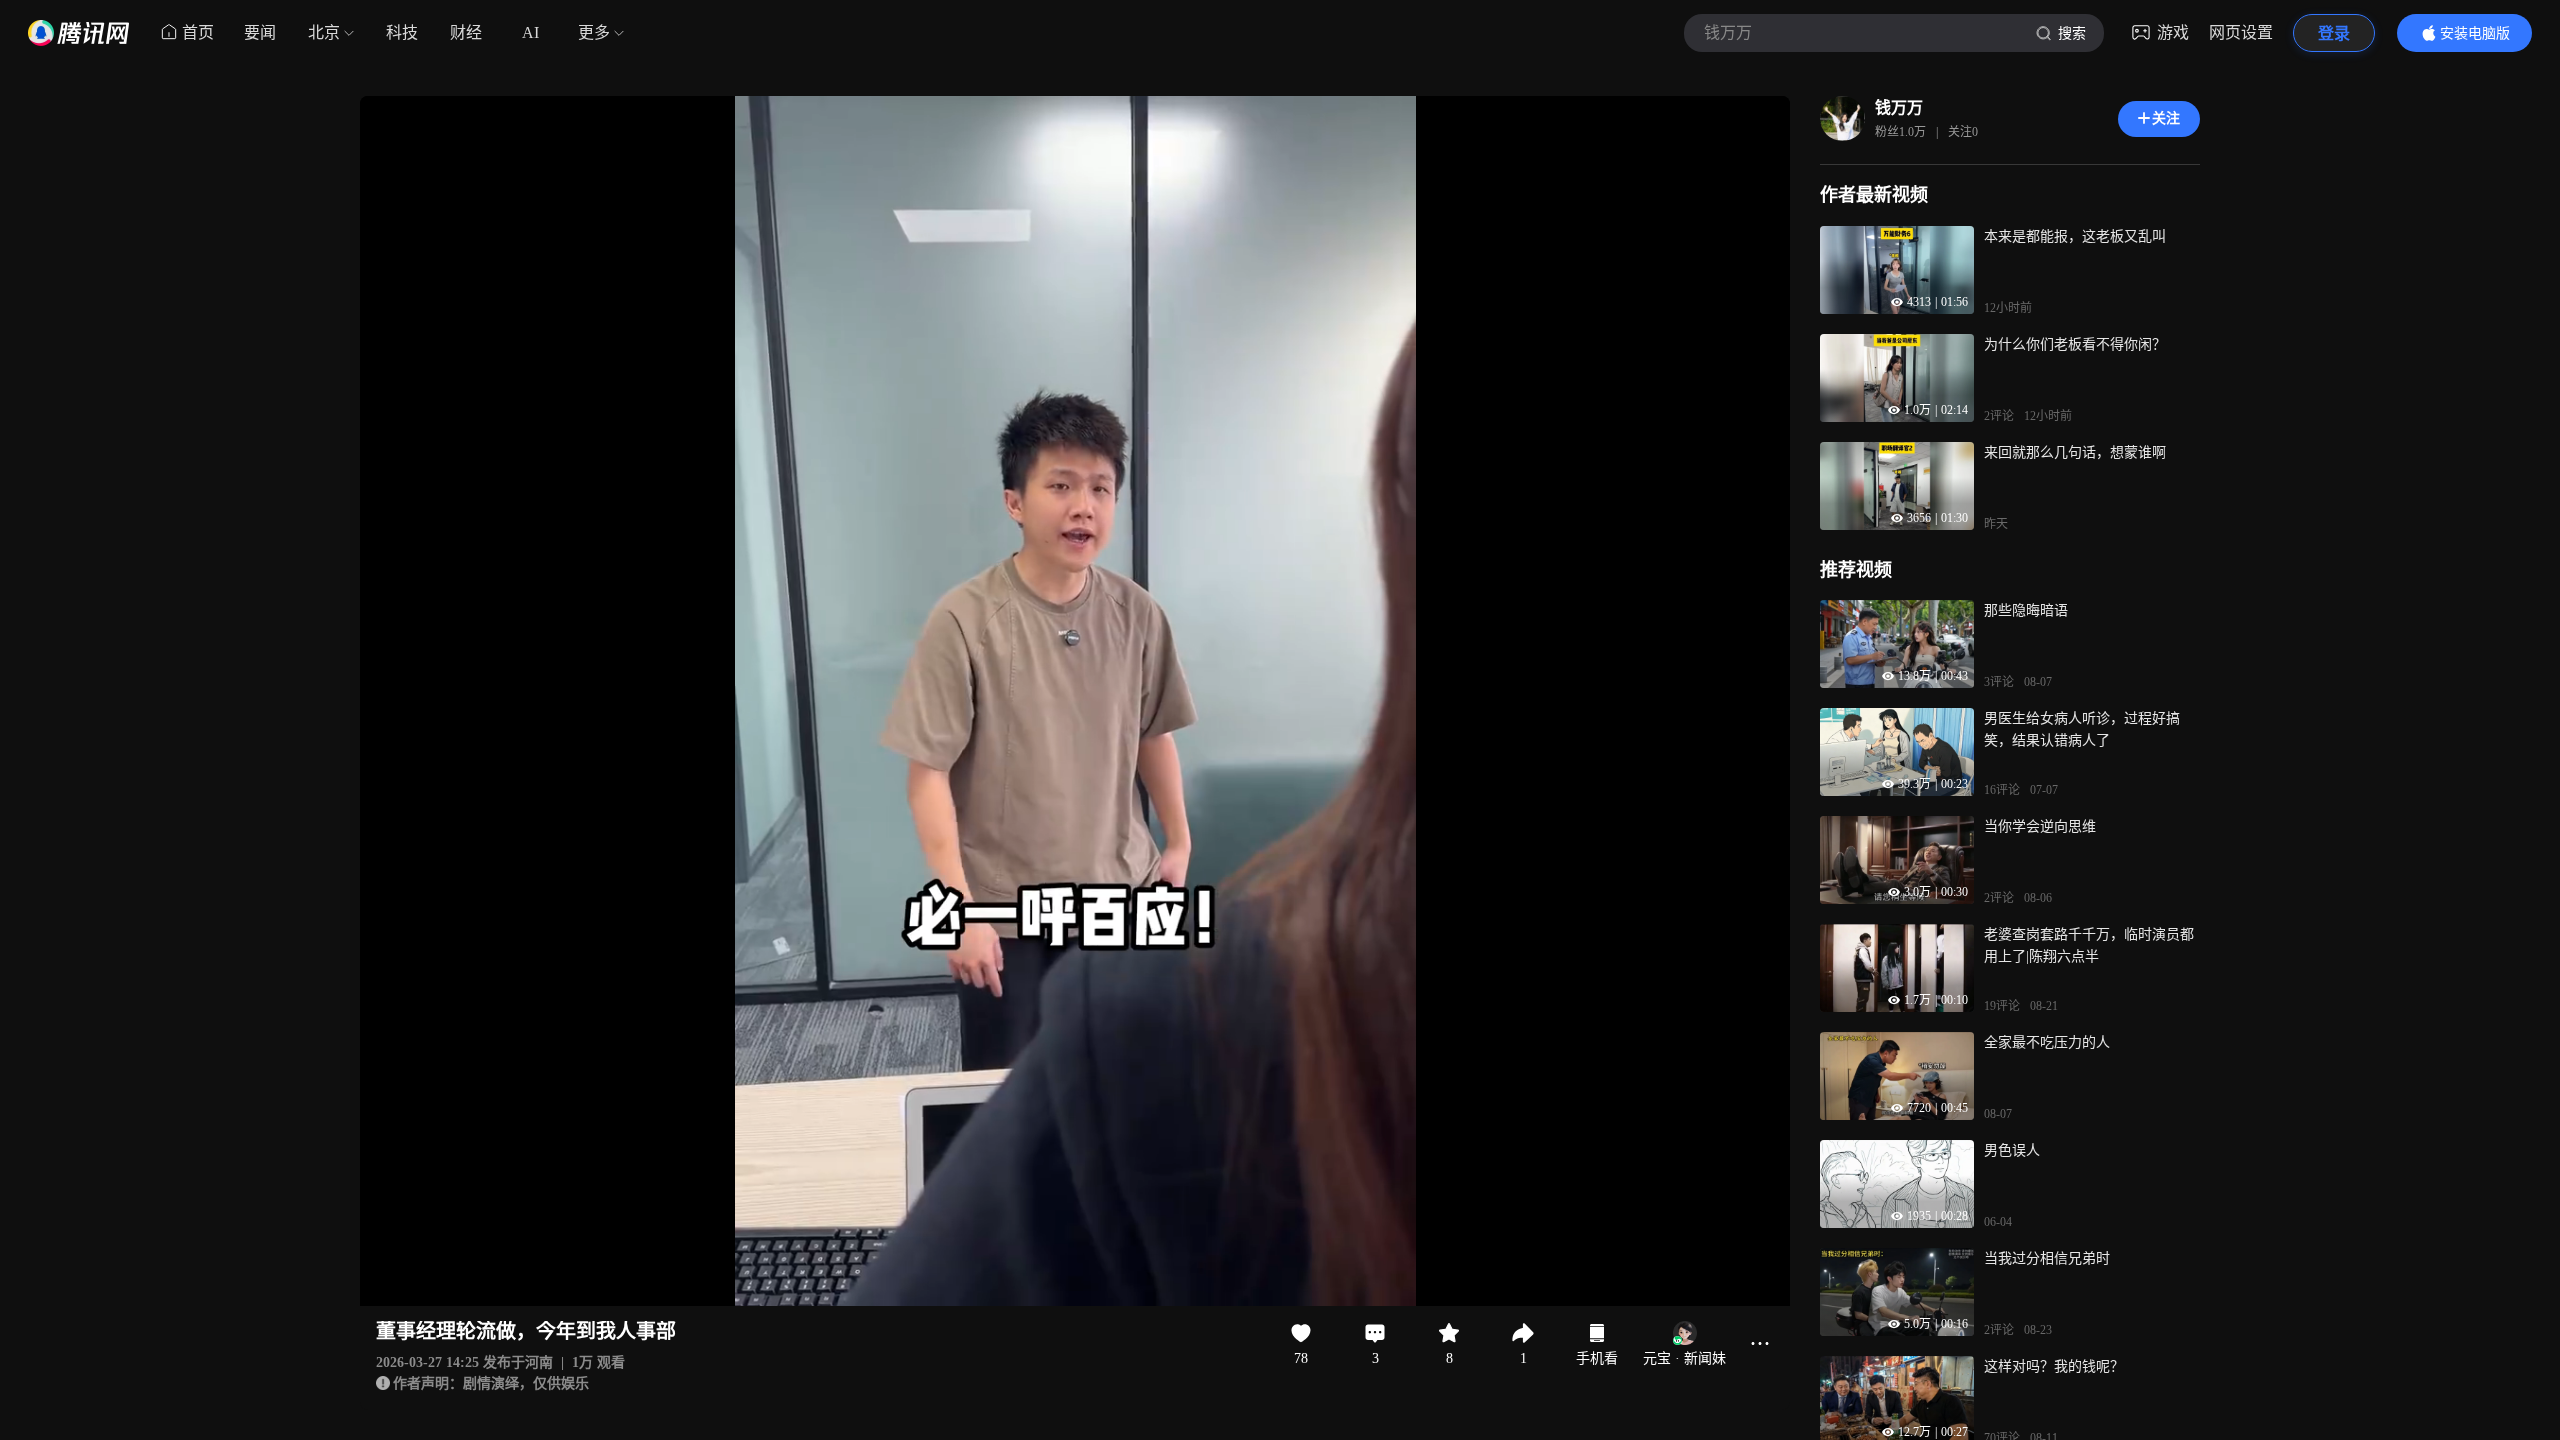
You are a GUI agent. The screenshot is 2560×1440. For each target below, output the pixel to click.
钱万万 (1899, 107)
